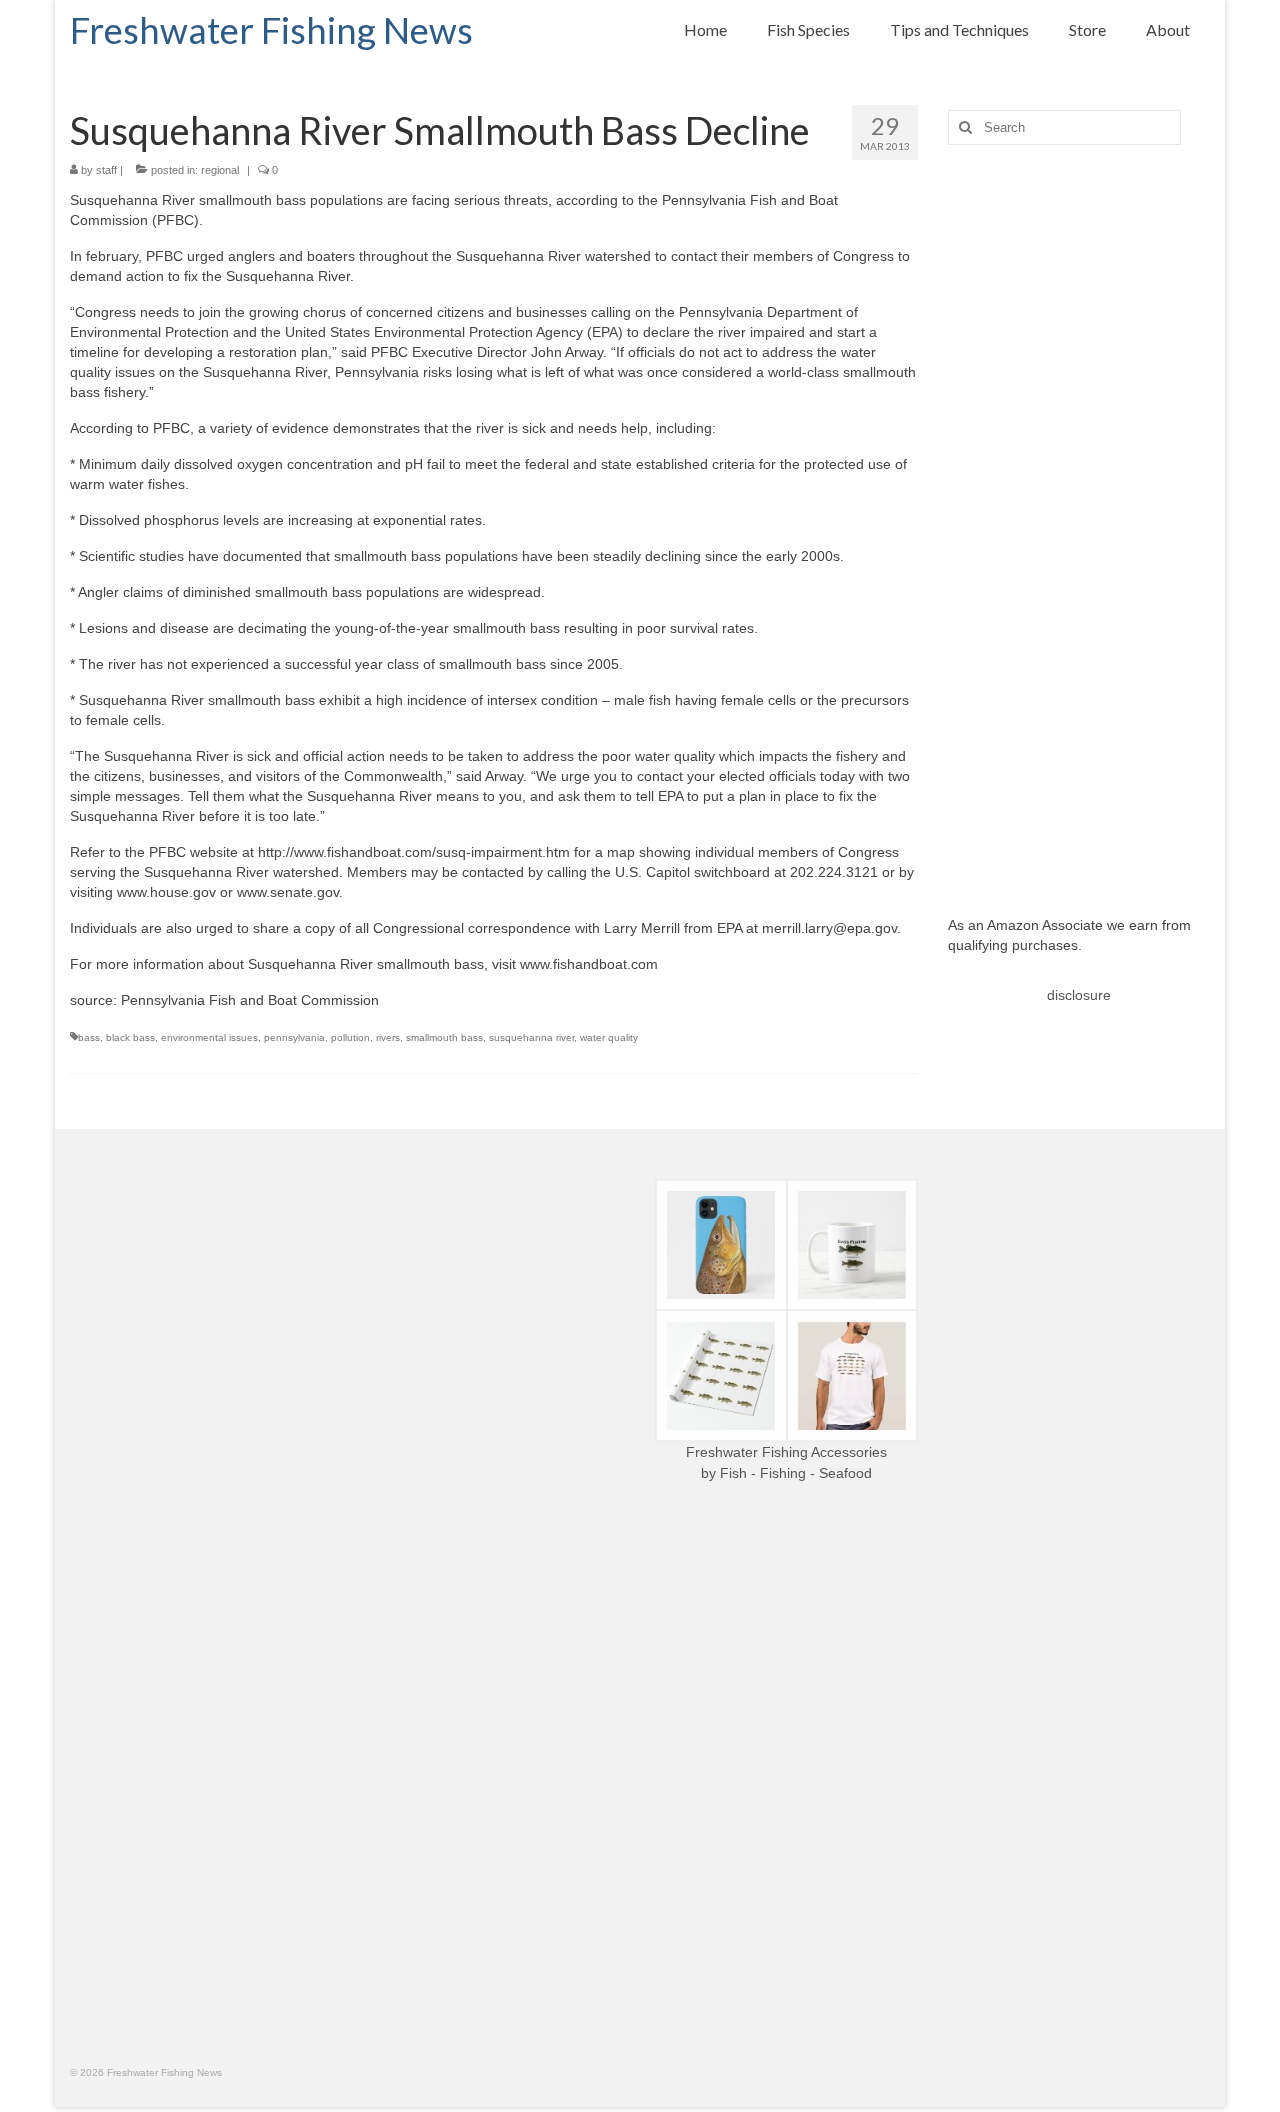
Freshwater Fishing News (271, 30)
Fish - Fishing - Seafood (796, 1473)
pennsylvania (294, 1037)
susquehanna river (531, 1037)
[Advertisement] (1079, 515)
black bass (130, 1037)
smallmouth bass (444, 1037)
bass (89, 1037)
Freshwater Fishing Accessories (786, 1452)
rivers (388, 1037)
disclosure (1079, 995)
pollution (350, 1037)
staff (106, 170)
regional (220, 170)
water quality (609, 1037)
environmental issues (209, 1037)
